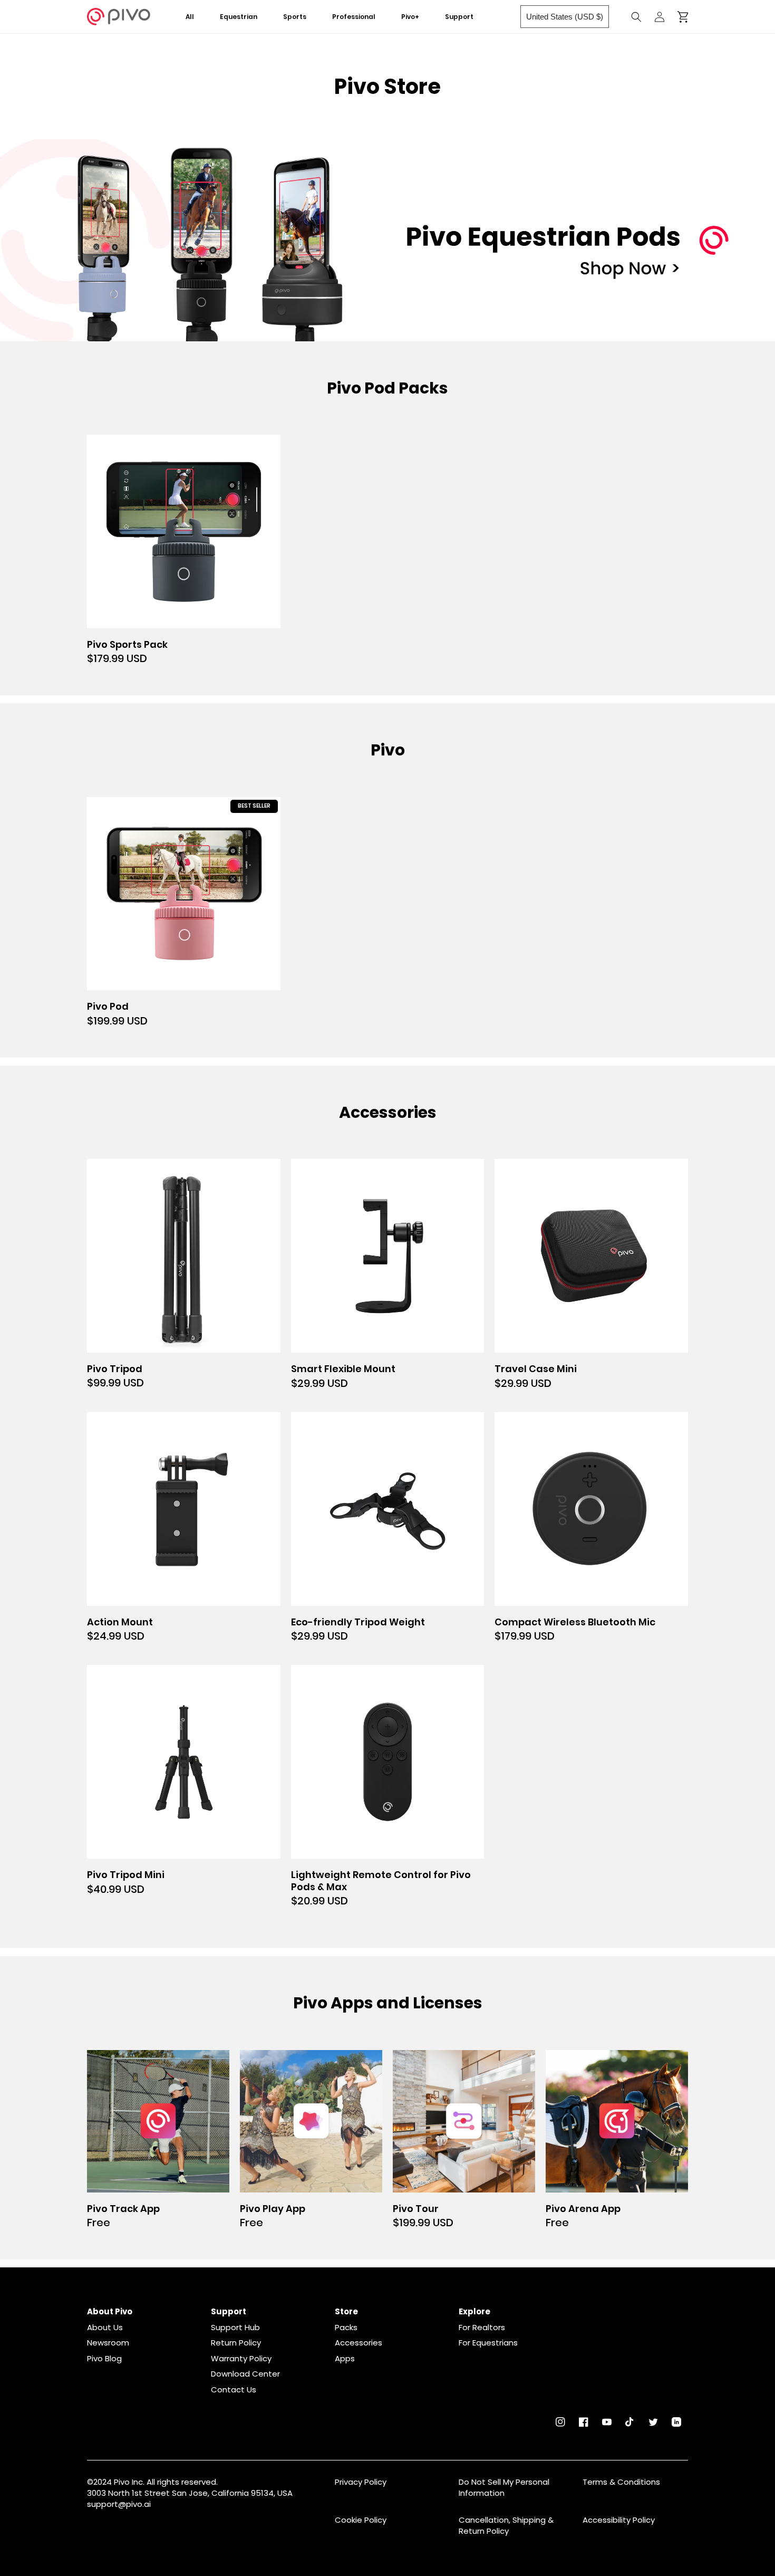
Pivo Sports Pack (127, 645)
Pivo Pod (108, 1007)
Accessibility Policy (619, 2520)
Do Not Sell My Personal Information (504, 2487)
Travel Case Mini (536, 1369)
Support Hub (235, 2328)
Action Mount (120, 1622)
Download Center (245, 2374)
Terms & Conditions (621, 2482)
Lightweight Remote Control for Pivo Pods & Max (381, 1881)
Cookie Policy (361, 2520)
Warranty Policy (241, 2359)
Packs (346, 2328)
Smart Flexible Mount (343, 1369)
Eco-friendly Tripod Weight (358, 1622)
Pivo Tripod (115, 1369)
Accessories (359, 2343)
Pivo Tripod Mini (126, 1875)
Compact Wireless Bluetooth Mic (575, 1622)
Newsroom (108, 2343)
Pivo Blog (104, 2359)
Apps (345, 2359)
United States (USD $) (565, 17)
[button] (246, 17)
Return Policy (236, 2343)
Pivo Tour (416, 2209)
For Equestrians (488, 2343)
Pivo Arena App (583, 2209)
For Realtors (482, 2328)
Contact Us (234, 2390)
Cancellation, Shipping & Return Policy (506, 2525)
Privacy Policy (361, 2482)
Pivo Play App (273, 2209)
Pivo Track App (123, 2209)
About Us (105, 2328)
